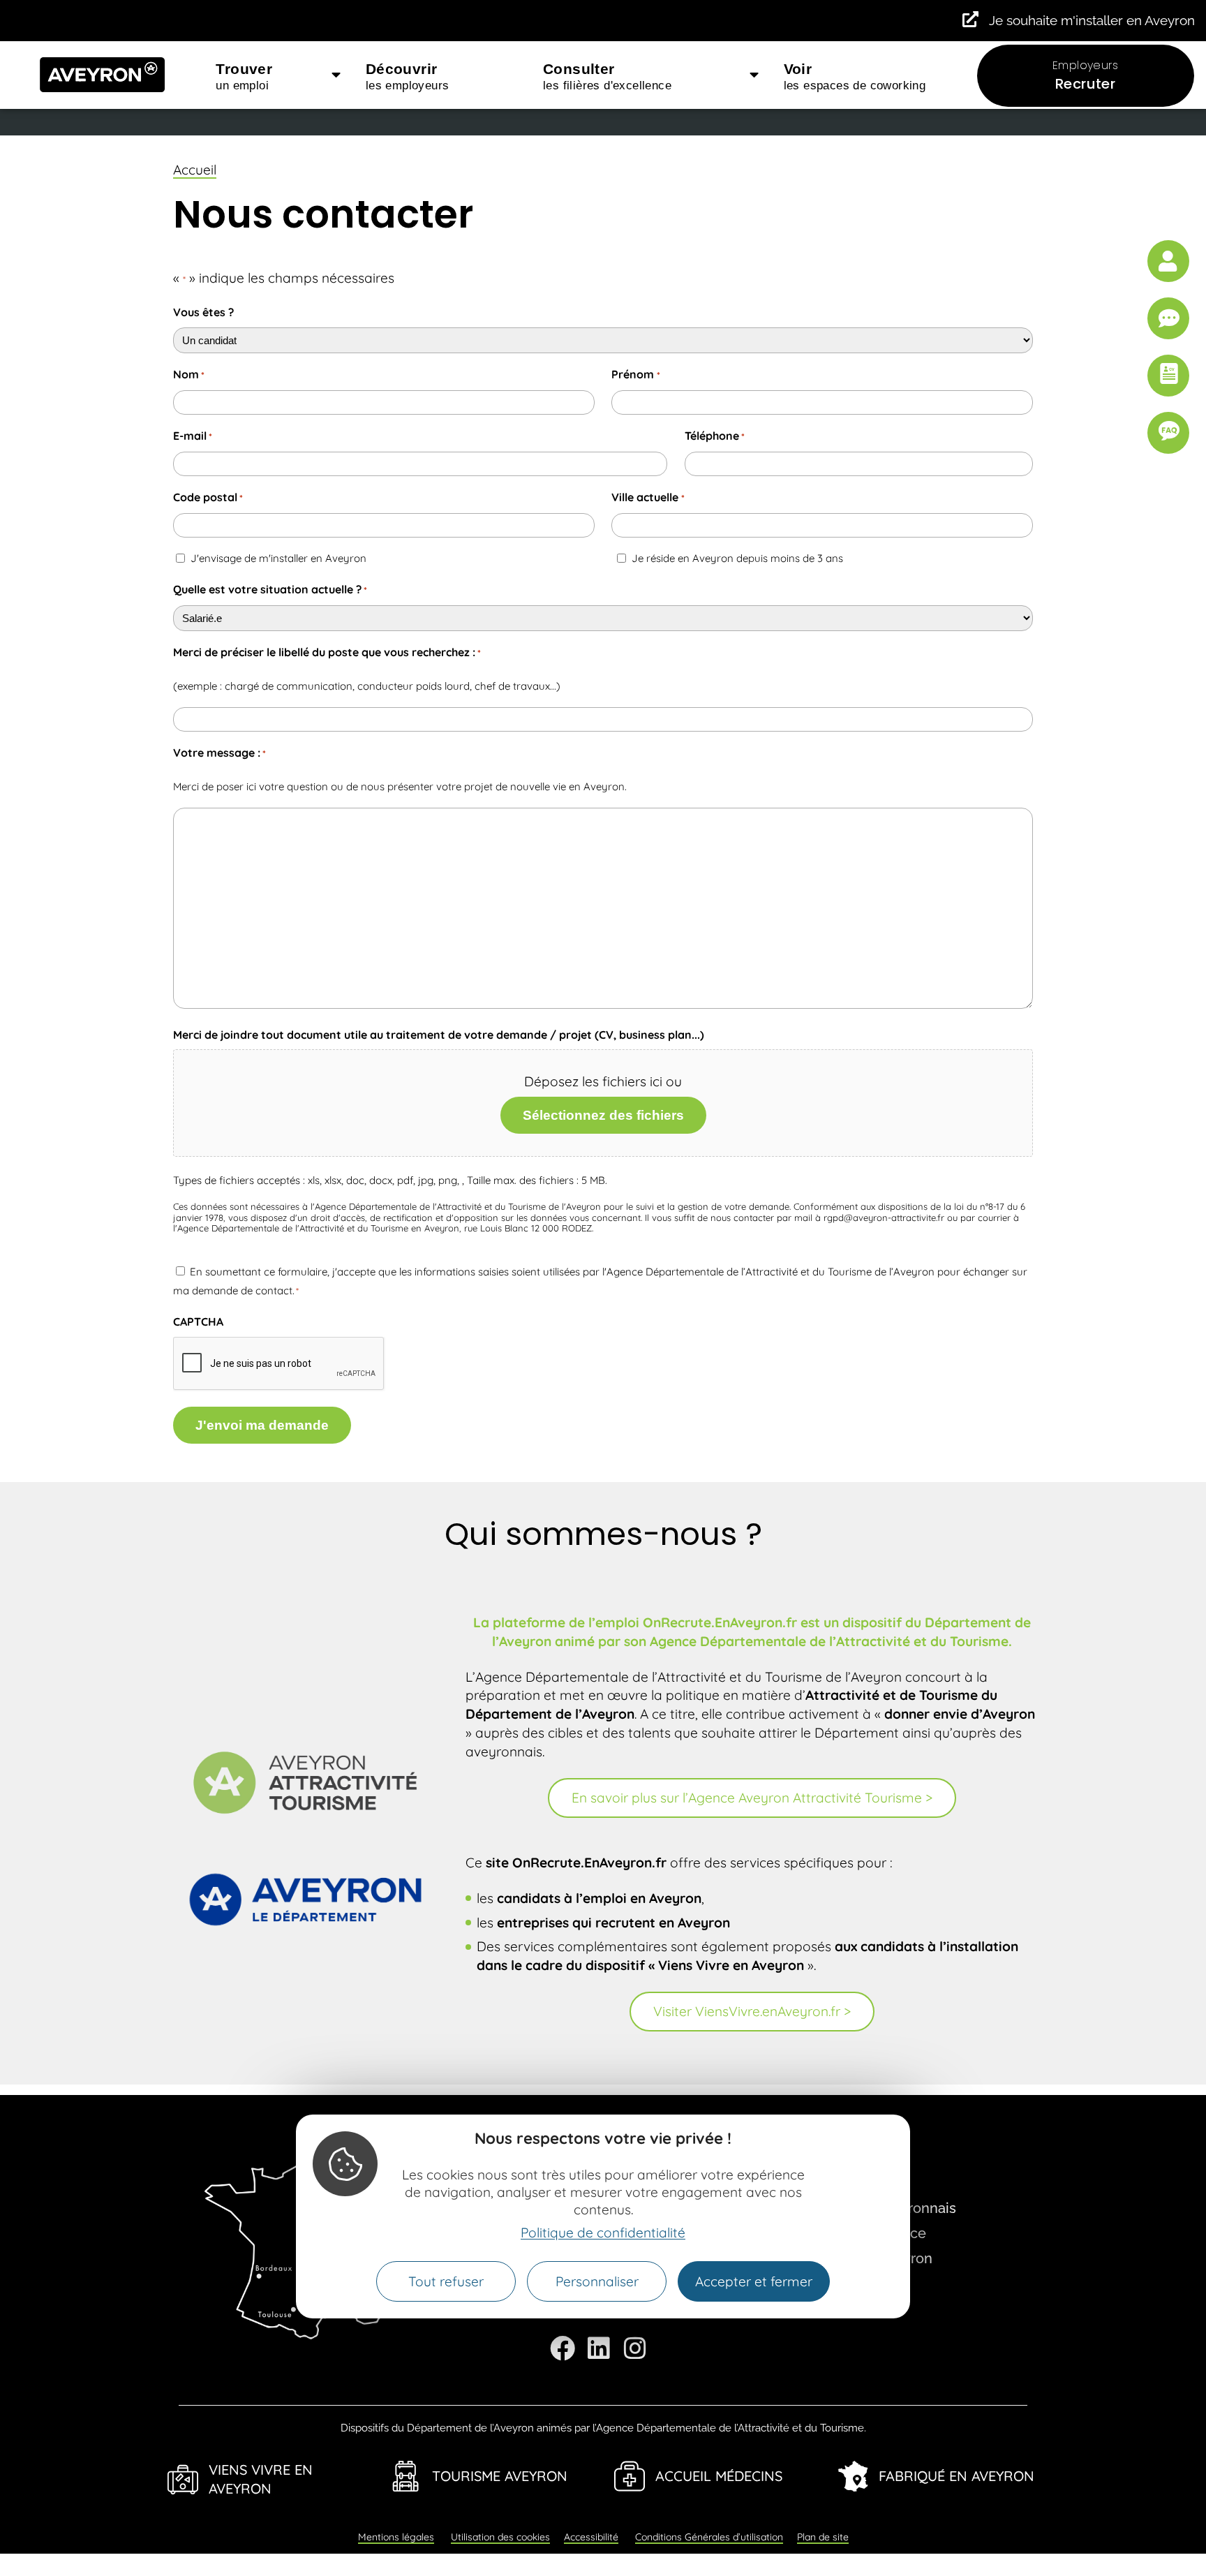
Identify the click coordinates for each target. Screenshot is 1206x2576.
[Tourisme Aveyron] (406, 2476)
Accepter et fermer (754, 2281)
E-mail (193, 436)
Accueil (195, 170)
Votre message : (219, 753)
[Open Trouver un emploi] (336, 75)
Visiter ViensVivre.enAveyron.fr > (752, 2011)
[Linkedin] (599, 2348)
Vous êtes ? (203, 312)
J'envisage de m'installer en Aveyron (278, 558)
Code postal (208, 497)
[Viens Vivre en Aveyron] (183, 2480)
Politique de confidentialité (603, 2233)
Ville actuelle (648, 497)
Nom (189, 374)
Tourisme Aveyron (500, 2476)
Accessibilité (591, 2537)
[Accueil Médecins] (630, 2476)
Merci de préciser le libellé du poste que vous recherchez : (327, 652)
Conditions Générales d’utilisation (709, 2537)
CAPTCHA (198, 1322)
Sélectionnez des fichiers (603, 1115)
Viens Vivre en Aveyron (261, 2479)
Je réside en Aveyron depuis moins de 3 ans (737, 558)
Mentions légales (396, 2537)
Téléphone (715, 436)
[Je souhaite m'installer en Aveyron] (970, 19)
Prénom (635, 374)
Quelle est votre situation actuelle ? (270, 589)
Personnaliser (597, 2281)
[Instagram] (635, 2348)
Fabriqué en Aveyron (956, 2476)
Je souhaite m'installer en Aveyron (1092, 20)
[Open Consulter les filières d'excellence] (754, 75)
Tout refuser (446, 2281)
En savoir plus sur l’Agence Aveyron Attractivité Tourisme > (752, 1798)
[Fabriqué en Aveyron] (853, 2476)
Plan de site (823, 2537)
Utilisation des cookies (500, 2537)
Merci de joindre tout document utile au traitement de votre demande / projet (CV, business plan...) (439, 1035)
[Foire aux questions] (1168, 433)
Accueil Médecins (719, 2476)
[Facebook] (563, 2348)
